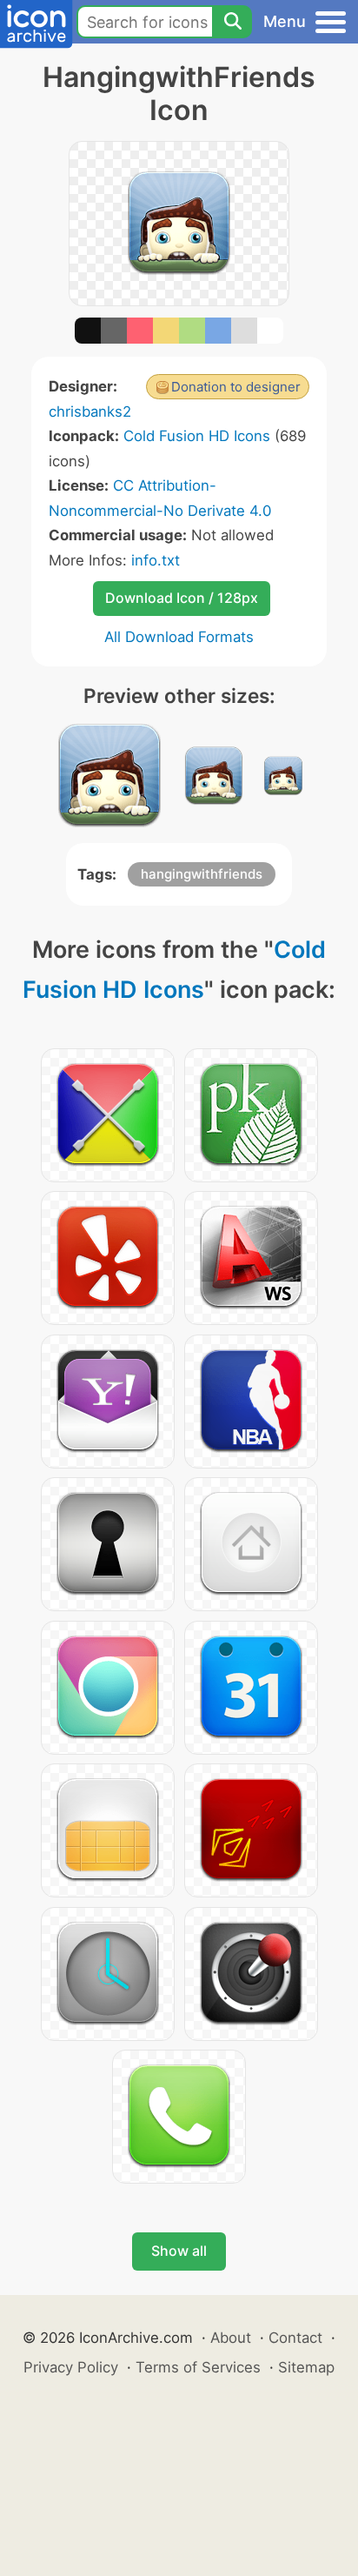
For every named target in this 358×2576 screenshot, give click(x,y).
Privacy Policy (71, 2367)
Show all (179, 2251)
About (231, 2338)
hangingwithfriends (202, 874)
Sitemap (306, 2367)
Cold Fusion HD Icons (197, 436)
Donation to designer (236, 387)
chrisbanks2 (90, 411)
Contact (295, 2338)
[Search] (232, 22)
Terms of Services (198, 2367)
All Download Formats (179, 637)
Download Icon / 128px (182, 598)
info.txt (156, 560)
